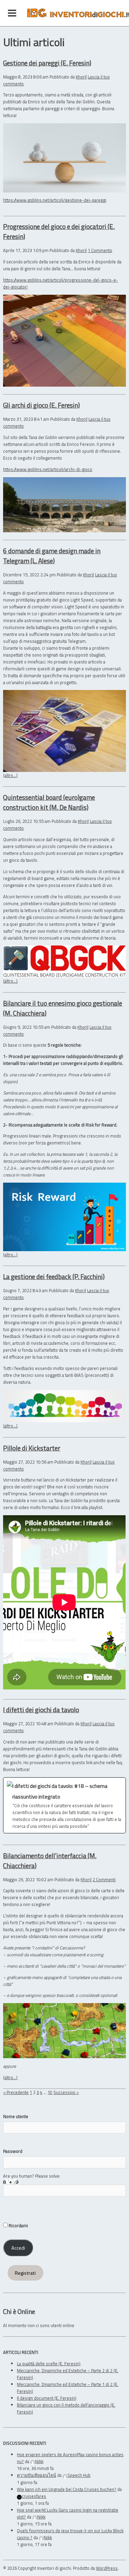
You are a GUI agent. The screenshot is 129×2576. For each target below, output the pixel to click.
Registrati (25, 2273)
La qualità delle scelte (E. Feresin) (49, 2364)
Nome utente (16, 2116)
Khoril (81, 77)
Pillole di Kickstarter (32, 1448)
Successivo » (66, 2092)
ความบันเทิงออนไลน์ (36, 2475)
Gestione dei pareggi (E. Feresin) (47, 63)
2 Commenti (104, 1879)
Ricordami (18, 2226)
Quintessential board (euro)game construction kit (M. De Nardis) (49, 802)
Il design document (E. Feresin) (47, 2398)
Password (13, 2151)
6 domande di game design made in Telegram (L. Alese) (52, 556)
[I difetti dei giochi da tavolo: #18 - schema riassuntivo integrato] (64, 1805)
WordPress (107, 2568)
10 (50, 2092)
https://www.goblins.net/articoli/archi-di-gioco (48, 469)
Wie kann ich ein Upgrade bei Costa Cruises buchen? (67, 2489)
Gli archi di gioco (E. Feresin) (41, 405)
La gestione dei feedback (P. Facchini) (54, 1276)
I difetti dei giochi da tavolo (41, 1710)
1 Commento (100, 250)
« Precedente (16, 2092)
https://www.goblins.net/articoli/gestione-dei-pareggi (55, 200)
